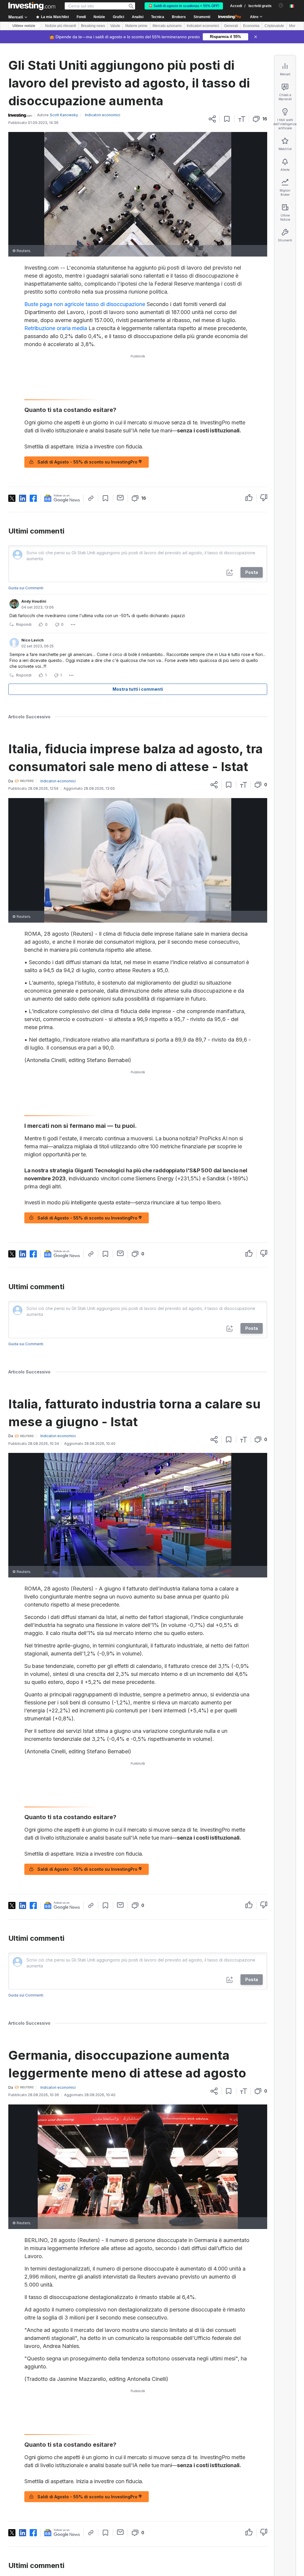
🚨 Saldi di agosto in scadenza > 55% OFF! (184, 6)
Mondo (295, 26)
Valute (115, 26)
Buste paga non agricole (54, 304)
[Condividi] (212, 119)
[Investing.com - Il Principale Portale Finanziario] (32, 6)
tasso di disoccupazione (115, 304)
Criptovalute (274, 26)
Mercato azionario (167, 26)
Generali (231, 26)
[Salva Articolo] (227, 119)
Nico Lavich (33, 640)
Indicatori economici (203, 26)
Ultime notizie (24, 26)
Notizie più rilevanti (61, 26)
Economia (251, 26)
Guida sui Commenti (26, 588)
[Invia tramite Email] (120, 498)
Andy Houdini (34, 601)
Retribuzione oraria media (56, 328)
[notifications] (281, 5)
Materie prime (136, 26)
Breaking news (93, 26)
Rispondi (24, 624)
